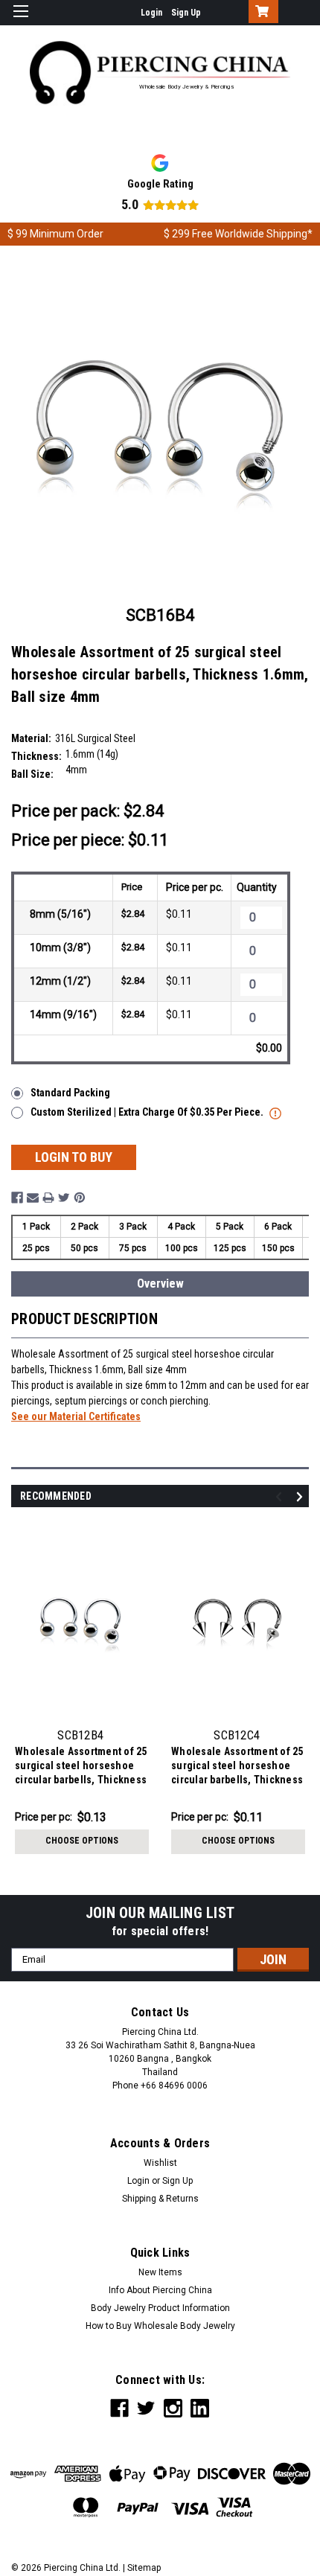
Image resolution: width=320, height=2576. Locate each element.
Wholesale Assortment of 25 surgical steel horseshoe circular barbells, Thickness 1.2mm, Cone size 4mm (237, 1767)
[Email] (33, 1198)
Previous (281, 1497)
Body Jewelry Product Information (160, 2308)
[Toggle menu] (20, 20)
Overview (160, 1284)
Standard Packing (70, 1093)
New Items (160, 2272)
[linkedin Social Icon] (200, 2408)
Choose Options (82, 1841)
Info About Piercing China (160, 2290)
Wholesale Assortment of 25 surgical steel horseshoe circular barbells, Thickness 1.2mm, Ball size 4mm (81, 1767)
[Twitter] (64, 1198)
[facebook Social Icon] (119, 2408)
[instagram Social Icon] (173, 2408)
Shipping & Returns (160, 2199)
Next (302, 1497)
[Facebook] (17, 1198)
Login (151, 13)
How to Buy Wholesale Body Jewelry (160, 2326)
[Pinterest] (80, 1198)
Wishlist (160, 2163)
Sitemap (144, 2568)
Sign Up (186, 13)
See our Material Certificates (76, 1416)
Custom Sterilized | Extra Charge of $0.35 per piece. (148, 1112)
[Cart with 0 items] (260, 13)
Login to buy (74, 1157)
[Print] (48, 1198)
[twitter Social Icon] (146, 2408)
